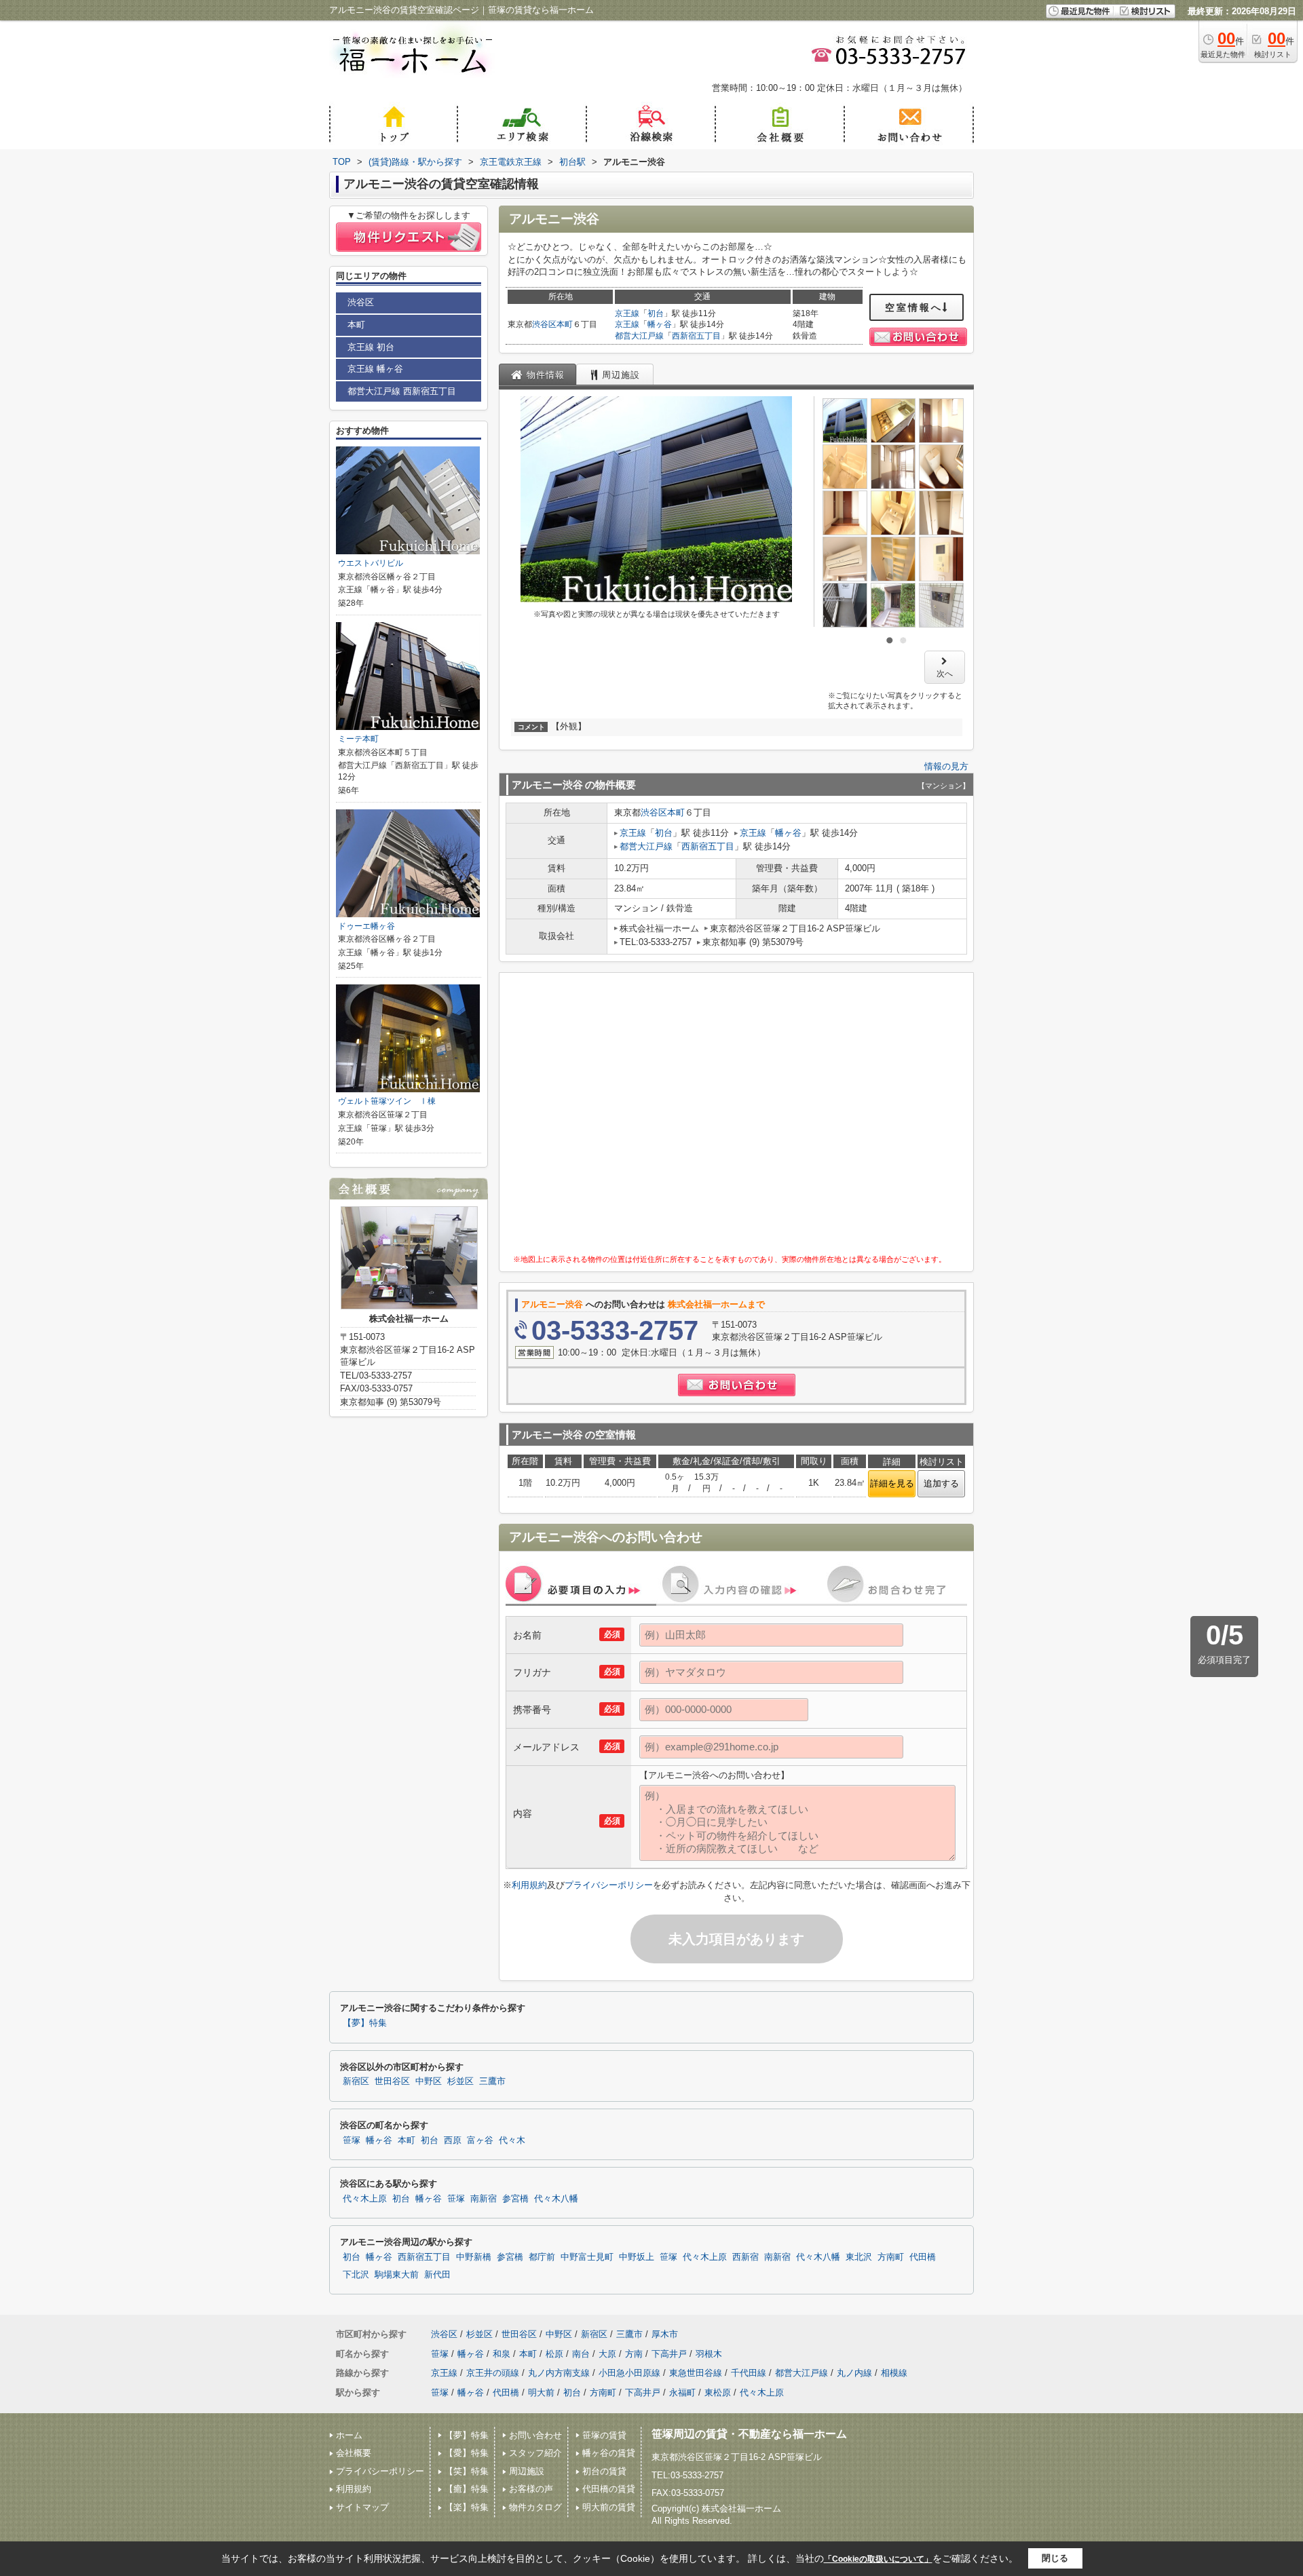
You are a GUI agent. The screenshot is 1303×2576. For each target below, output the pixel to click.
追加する (941, 1483)
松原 (554, 2354)
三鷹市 (492, 2081)
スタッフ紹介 (535, 2453)
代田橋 (923, 2257)
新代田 (437, 2275)
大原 (607, 2354)
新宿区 (356, 2081)
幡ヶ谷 (660, 324)
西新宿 (745, 2257)
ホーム (349, 2435)
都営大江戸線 (639, 336)
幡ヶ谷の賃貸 (609, 2453)
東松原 (718, 2392)
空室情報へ (914, 307)
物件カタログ (535, 2507)
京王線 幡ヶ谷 (375, 369)
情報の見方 (946, 766)
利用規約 (529, 1885)
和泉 (502, 2354)
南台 (581, 2354)
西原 (453, 2140)
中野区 (429, 2081)
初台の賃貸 (604, 2471)
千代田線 (749, 2373)
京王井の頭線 (493, 2373)
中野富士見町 (587, 2257)
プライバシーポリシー (609, 1885)
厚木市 (665, 2334)
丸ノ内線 (854, 2373)
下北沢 (356, 2275)
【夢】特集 (365, 2023)
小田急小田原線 (629, 2373)
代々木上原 (365, 2199)
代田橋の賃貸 (609, 2489)
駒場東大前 (397, 2275)
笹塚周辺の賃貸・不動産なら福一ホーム (749, 2434)
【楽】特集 (467, 2507)
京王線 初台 (371, 347)
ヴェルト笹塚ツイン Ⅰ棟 (387, 1101)
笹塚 (352, 2140)
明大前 (541, 2392)
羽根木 (709, 2354)
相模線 (894, 2373)
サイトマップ (362, 2507)
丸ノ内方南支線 (559, 2373)
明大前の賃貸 (609, 2507)
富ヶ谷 (480, 2140)
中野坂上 (637, 2257)
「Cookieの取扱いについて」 (878, 2559)
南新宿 (484, 2199)
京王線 (627, 313)
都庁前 (542, 2257)
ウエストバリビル (371, 563)
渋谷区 (544, 324)
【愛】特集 (467, 2453)
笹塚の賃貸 (604, 2435)
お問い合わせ (535, 2435)
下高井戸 (669, 2354)
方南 (634, 2354)
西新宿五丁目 (696, 336)
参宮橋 (515, 2199)
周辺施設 (527, 2471)
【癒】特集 (467, 2489)
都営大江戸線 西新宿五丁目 (402, 391)
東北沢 (859, 2257)
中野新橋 (474, 2257)
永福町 (682, 2392)
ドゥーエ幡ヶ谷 (366, 926)
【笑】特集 (467, 2471)
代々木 (512, 2140)
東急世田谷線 (696, 2373)
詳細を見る (892, 1483)
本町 (565, 324)
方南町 (891, 2257)
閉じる (1055, 2558)
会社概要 (354, 2453)
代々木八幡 (556, 2199)
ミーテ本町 (358, 739)
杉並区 (460, 2081)
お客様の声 (531, 2489)
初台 (656, 313)
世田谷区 (392, 2081)
